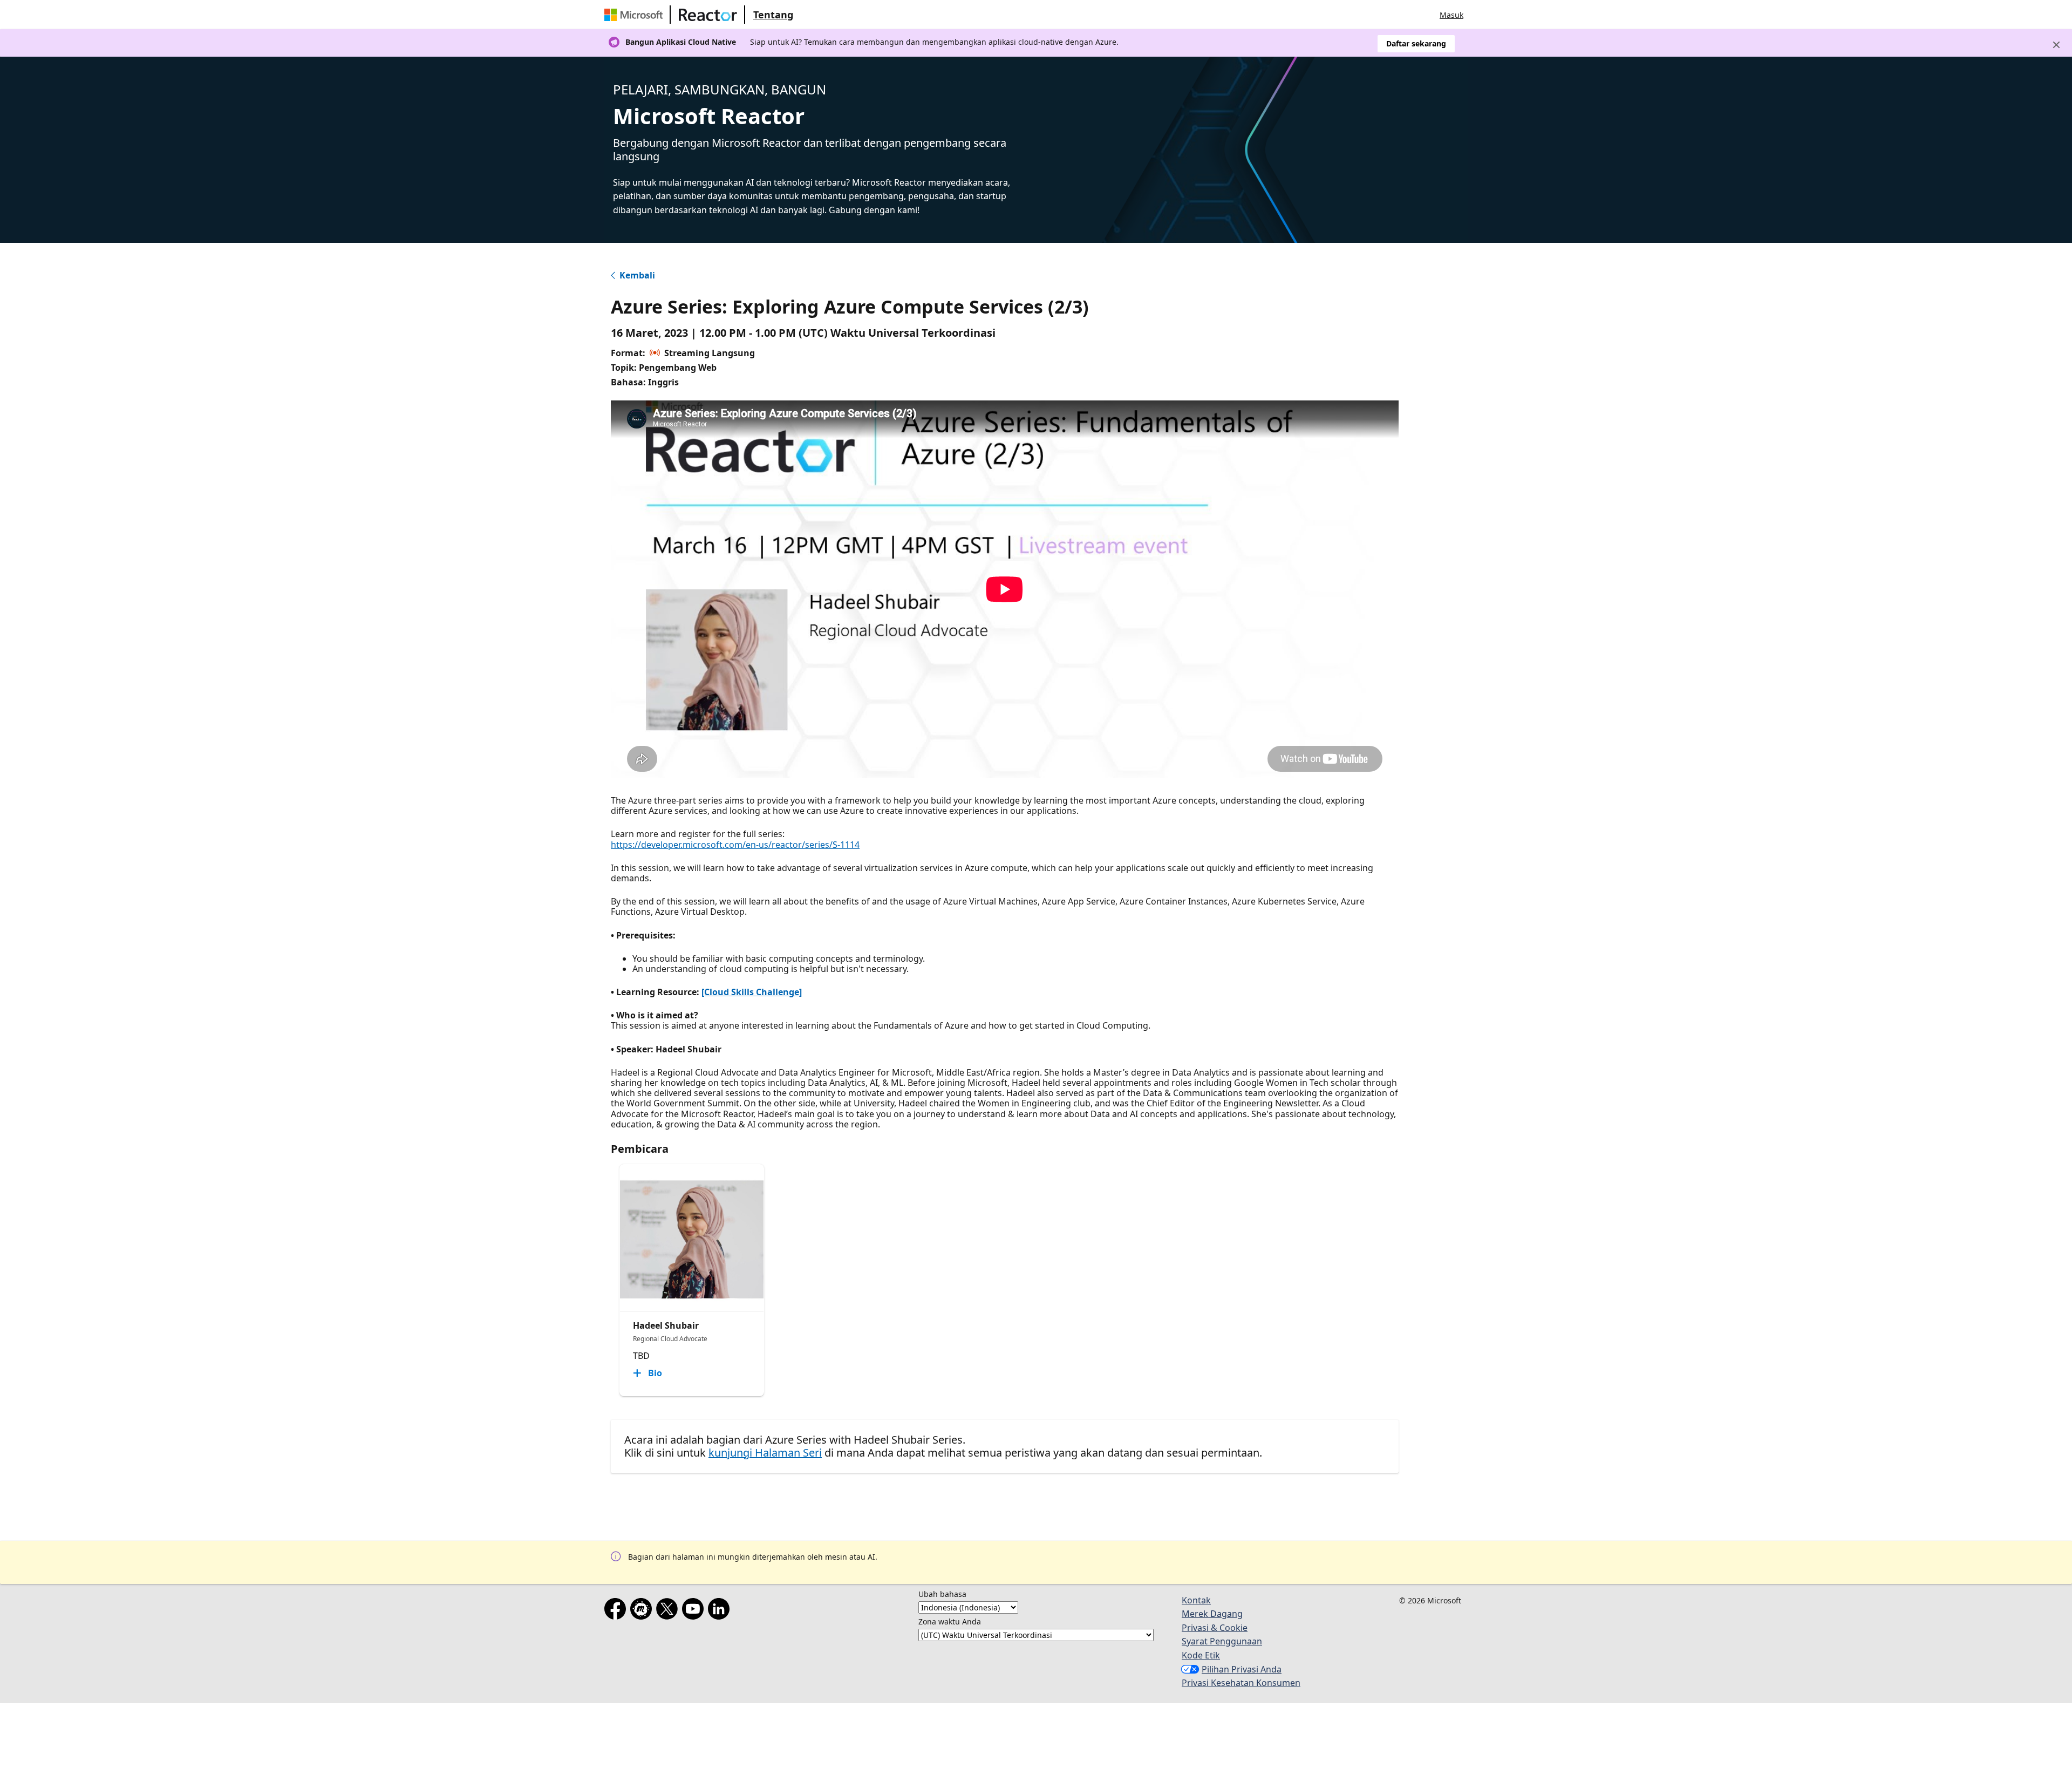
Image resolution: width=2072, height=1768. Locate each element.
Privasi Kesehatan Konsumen (1241, 1683)
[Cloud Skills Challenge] (752, 992)
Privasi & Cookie (1215, 1628)
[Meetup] (643, 1611)
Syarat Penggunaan (1222, 1641)
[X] (669, 1611)
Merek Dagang (1212, 1614)
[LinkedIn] (721, 1611)
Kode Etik (1201, 1655)
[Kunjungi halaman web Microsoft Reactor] (708, 15)
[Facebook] (617, 1611)
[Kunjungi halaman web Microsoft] (636, 15)
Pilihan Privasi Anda (1242, 1669)
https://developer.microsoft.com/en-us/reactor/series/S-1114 (735, 845)
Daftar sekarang (1416, 43)
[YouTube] (695, 1611)
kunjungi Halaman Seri (765, 1453)
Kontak (1196, 1600)
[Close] (2056, 45)
